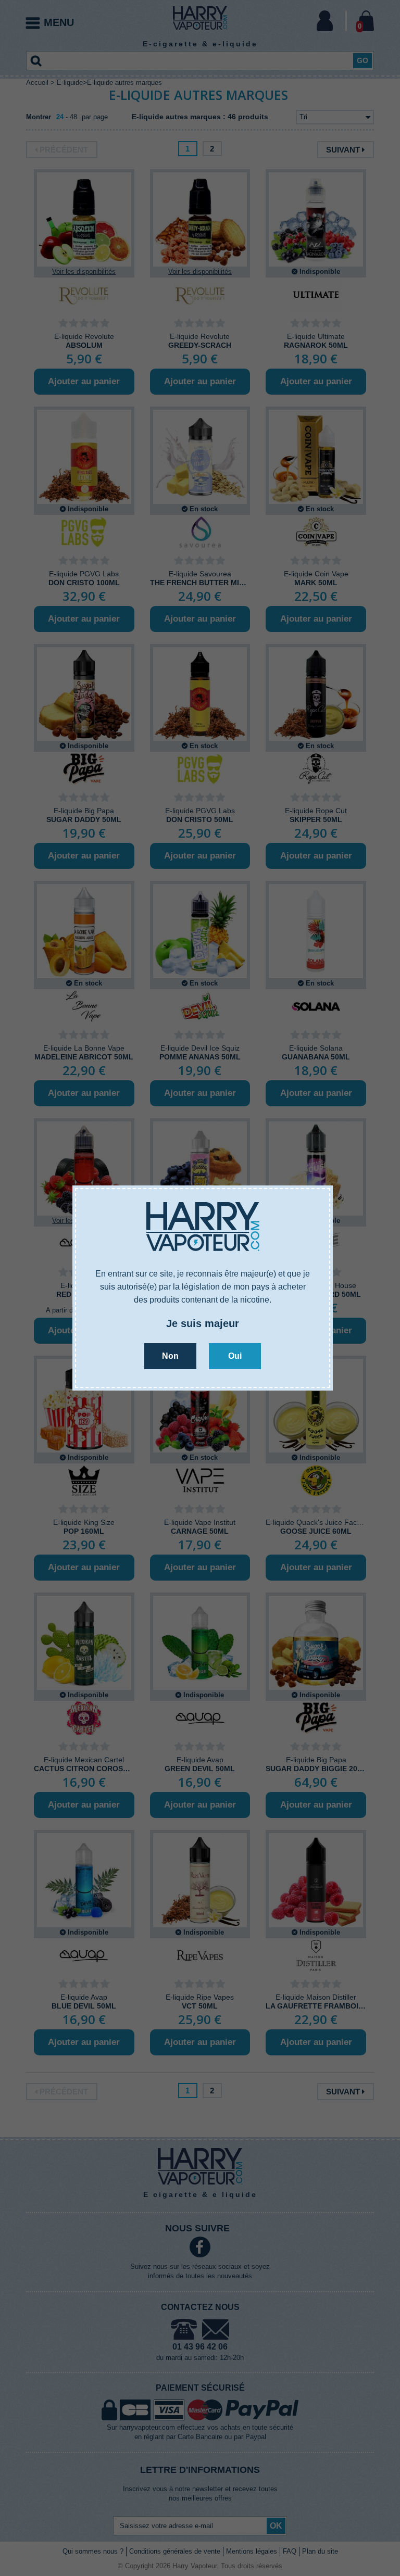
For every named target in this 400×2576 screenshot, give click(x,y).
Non (170, 1356)
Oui (235, 1356)
